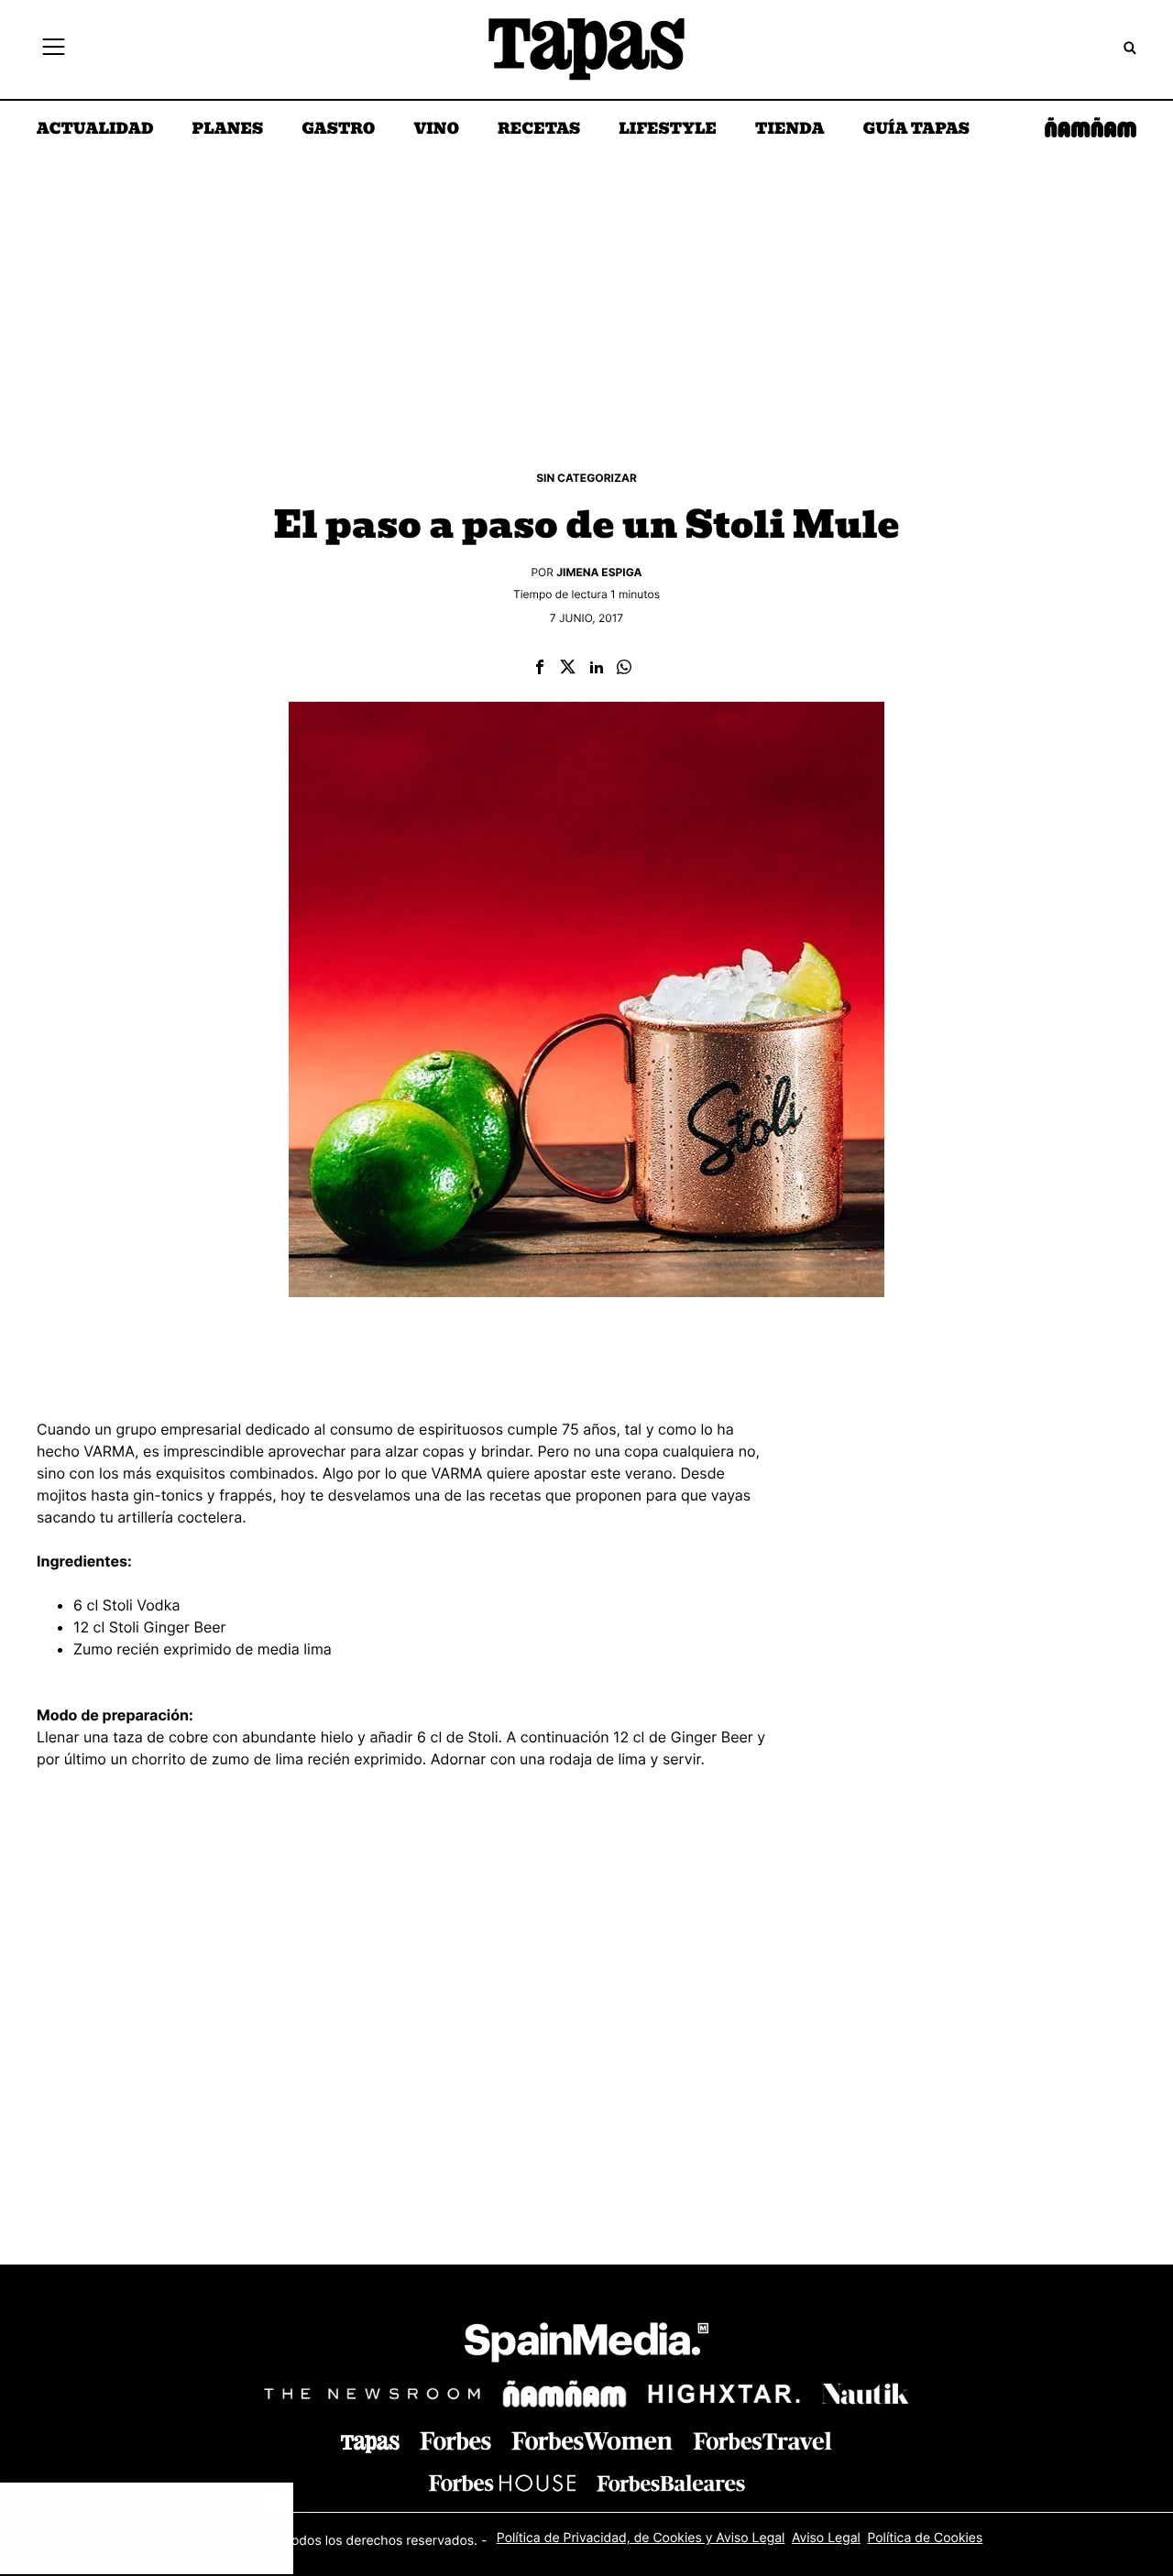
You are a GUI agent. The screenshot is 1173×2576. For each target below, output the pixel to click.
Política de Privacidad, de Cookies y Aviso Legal (641, 2538)
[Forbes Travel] (592, 2441)
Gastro (338, 130)
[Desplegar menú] (54, 49)
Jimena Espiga (599, 572)
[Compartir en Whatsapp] (624, 668)
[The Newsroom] (372, 2393)
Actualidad (95, 130)
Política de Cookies (925, 2538)
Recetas (539, 130)
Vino (436, 130)
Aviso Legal (826, 2538)
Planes (228, 130)
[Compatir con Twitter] (568, 668)
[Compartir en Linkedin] (597, 668)
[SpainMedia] (586, 2346)
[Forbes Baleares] (671, 2483)
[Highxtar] (724, 2393)
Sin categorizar (586, 478)
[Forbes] (455, 2441)
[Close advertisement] (275, 2501)
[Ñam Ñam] (565, 2394)
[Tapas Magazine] (370, 2444)
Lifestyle (668, 130)
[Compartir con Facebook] (540, 668)
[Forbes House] (502, 2483)
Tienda (789, 130)
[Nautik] (865, 2394)
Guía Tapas (916, 130)
